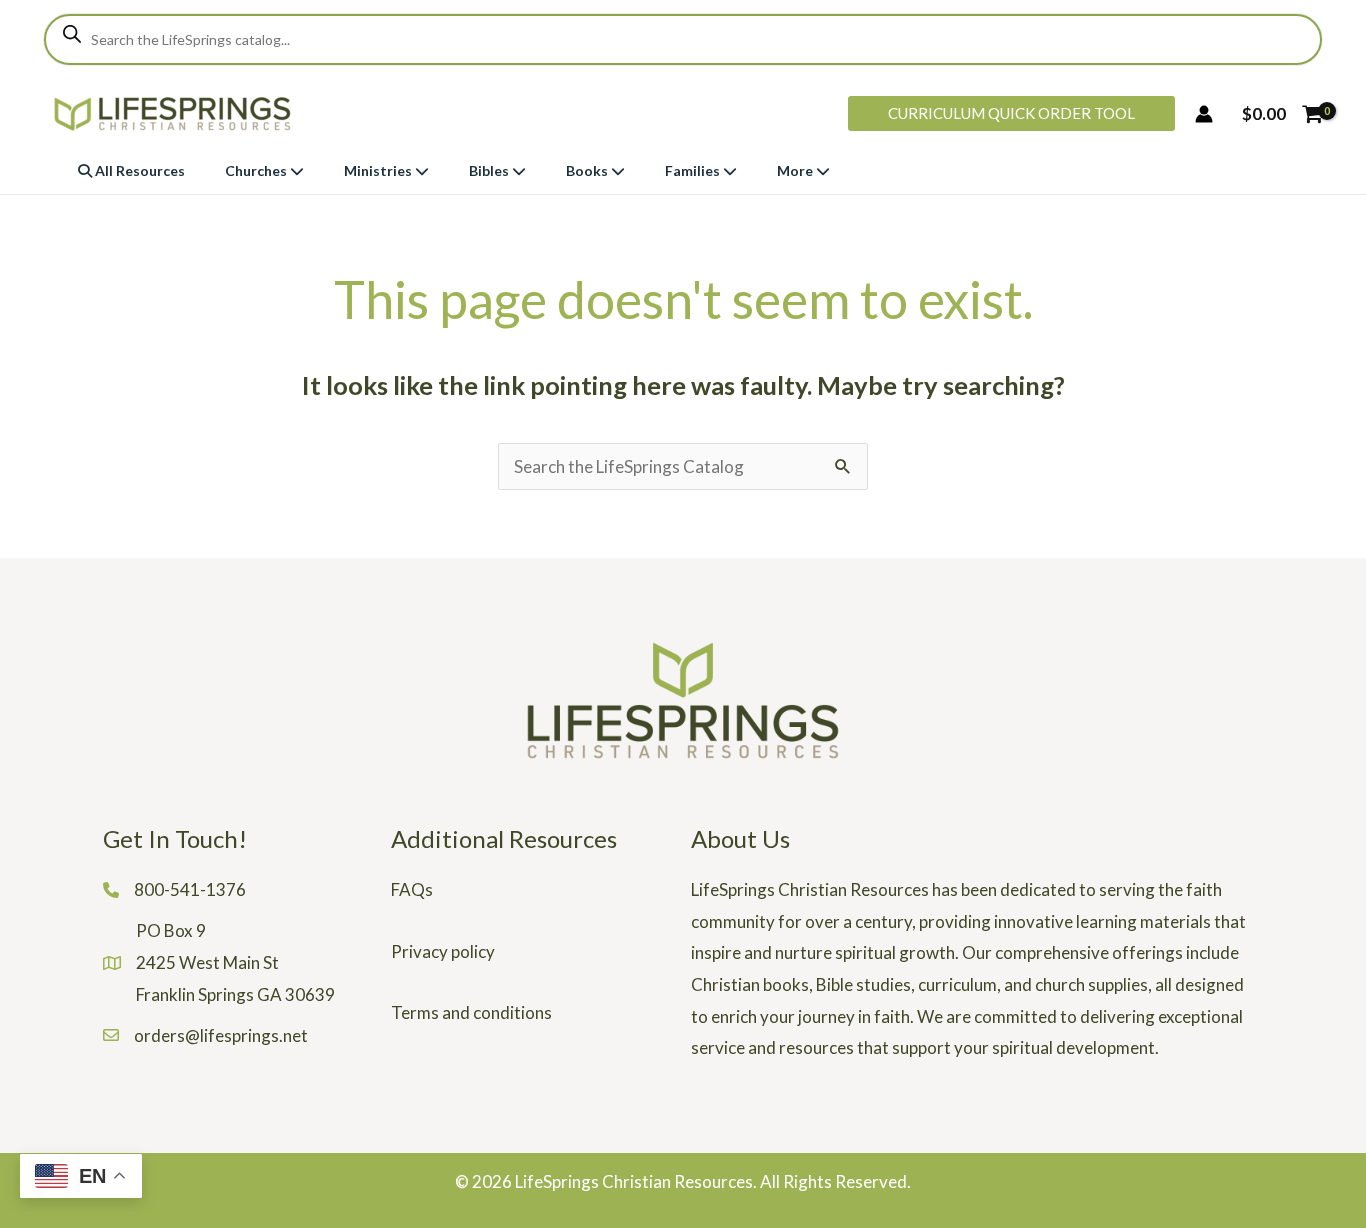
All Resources (138, 170)
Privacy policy (443, 951)
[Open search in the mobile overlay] (683, 39)
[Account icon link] (1204, 114)
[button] (1011, 113)
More (796, 170)
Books (588, 170)
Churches (257, 170)
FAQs (412, 889)
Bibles (490, 170)
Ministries (379, 170)
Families (694, 170)
